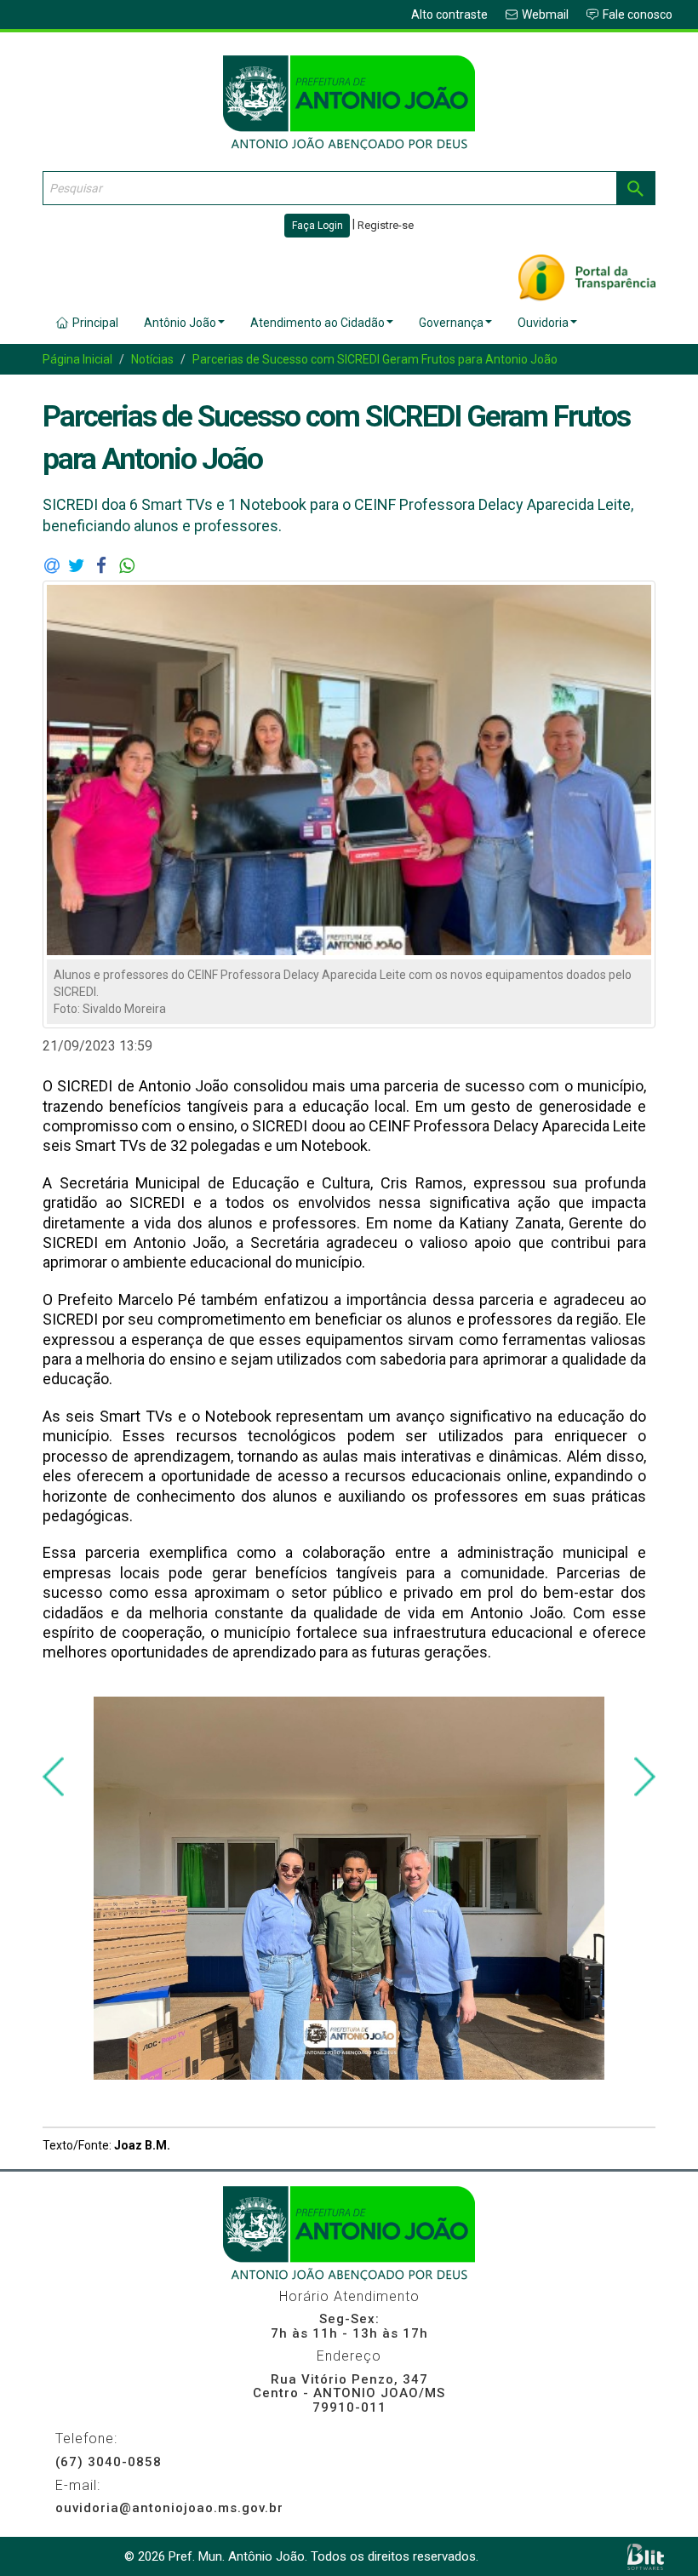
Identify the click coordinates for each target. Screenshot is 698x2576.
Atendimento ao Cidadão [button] (318, 323)
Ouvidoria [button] (543, 323)
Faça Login (318, 226)
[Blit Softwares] (646, 2557)
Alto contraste (449, 14)
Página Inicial (77, 359)
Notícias (152, 359)
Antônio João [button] (180, 323)
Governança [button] (451, 323)
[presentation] (53, 1777)
